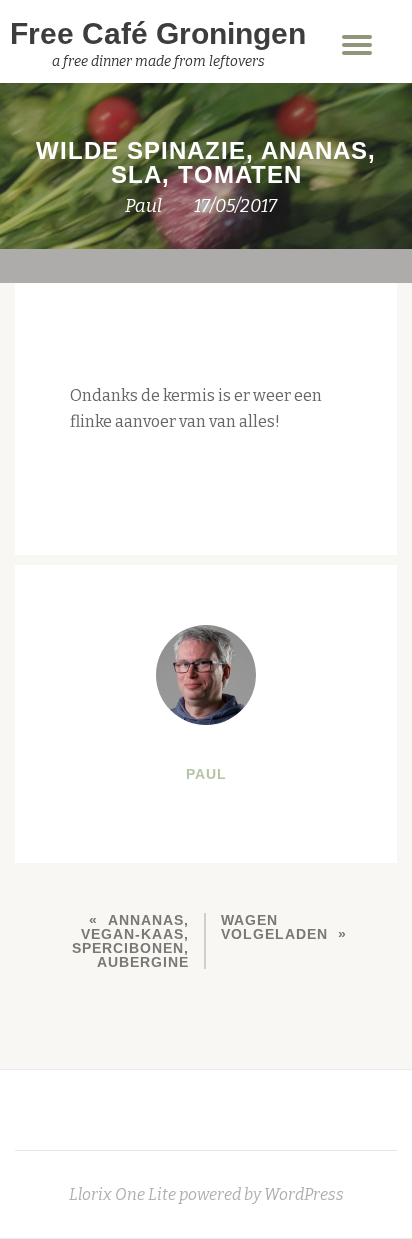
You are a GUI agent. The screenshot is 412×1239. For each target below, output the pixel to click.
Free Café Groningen (158, 33)
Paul (143, 206)
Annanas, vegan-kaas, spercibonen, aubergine (130, 941)
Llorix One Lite (124, 1194)
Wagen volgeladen (274, 927)
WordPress (304, 1194)
